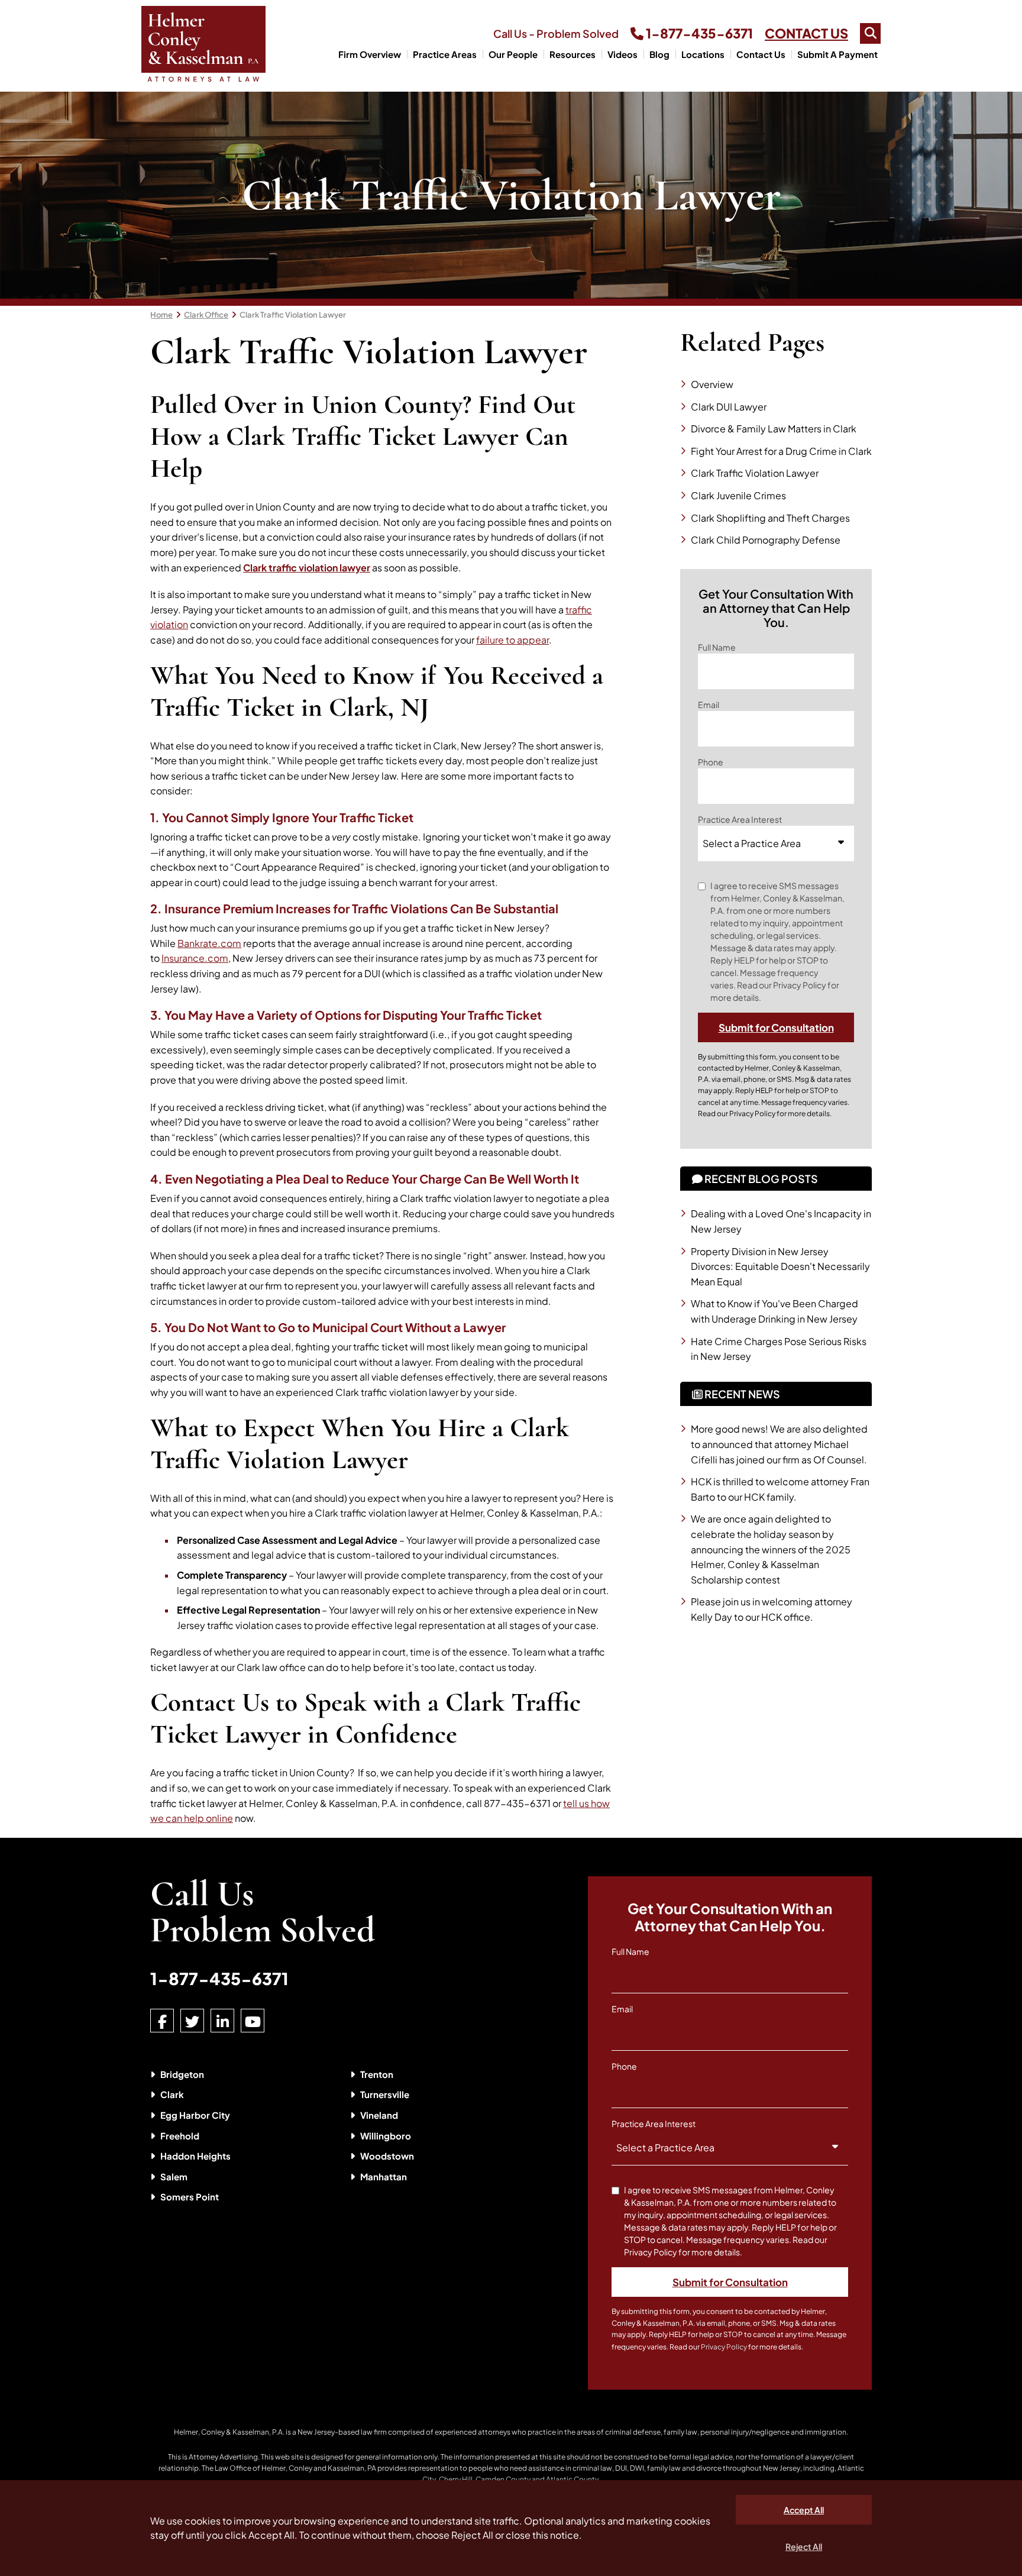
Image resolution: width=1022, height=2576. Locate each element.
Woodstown (387, 2156)
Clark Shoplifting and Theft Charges (770, 518)
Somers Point (190, 2197)
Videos (622, 54)
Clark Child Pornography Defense (766, 540)
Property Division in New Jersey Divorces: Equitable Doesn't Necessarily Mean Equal (780, 1266)
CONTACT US (806, 33)
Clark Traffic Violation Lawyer (293, 315)
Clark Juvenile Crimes (738, 495)
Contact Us (761, 54)
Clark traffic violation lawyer (307, 568)
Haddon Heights (195, 2156)
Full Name (717, 647)
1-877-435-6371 (698, 33)
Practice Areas (445, 54)
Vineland (379, 2115)
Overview (712, 384)
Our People (513, 54)
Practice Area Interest (740, 819)
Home (161, 315)
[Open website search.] (870, 33)
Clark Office (206, 315)
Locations (703, 54)
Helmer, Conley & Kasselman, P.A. (229, 2432)
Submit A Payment (837, 54)
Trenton (377, 2074)
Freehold (180, 2136)
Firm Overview (370, 54)
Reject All (804, 2546)
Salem (174, 2176)
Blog (659, 54)
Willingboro (386, 2136)
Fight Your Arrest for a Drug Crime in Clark (781, 451)
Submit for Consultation (776, 1027)
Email (709, 704)
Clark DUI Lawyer (729, 407)
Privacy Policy (752, 1114)
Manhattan (384, 2176)
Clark (172, 2094)
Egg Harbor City (195, 2115)
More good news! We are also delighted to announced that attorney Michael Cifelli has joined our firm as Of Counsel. (779, 1444)
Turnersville (385, 2094)
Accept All (804, 2510)
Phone (711, 762)
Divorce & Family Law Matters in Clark (774, 429)
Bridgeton (182, 2074)
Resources (573, 54)
